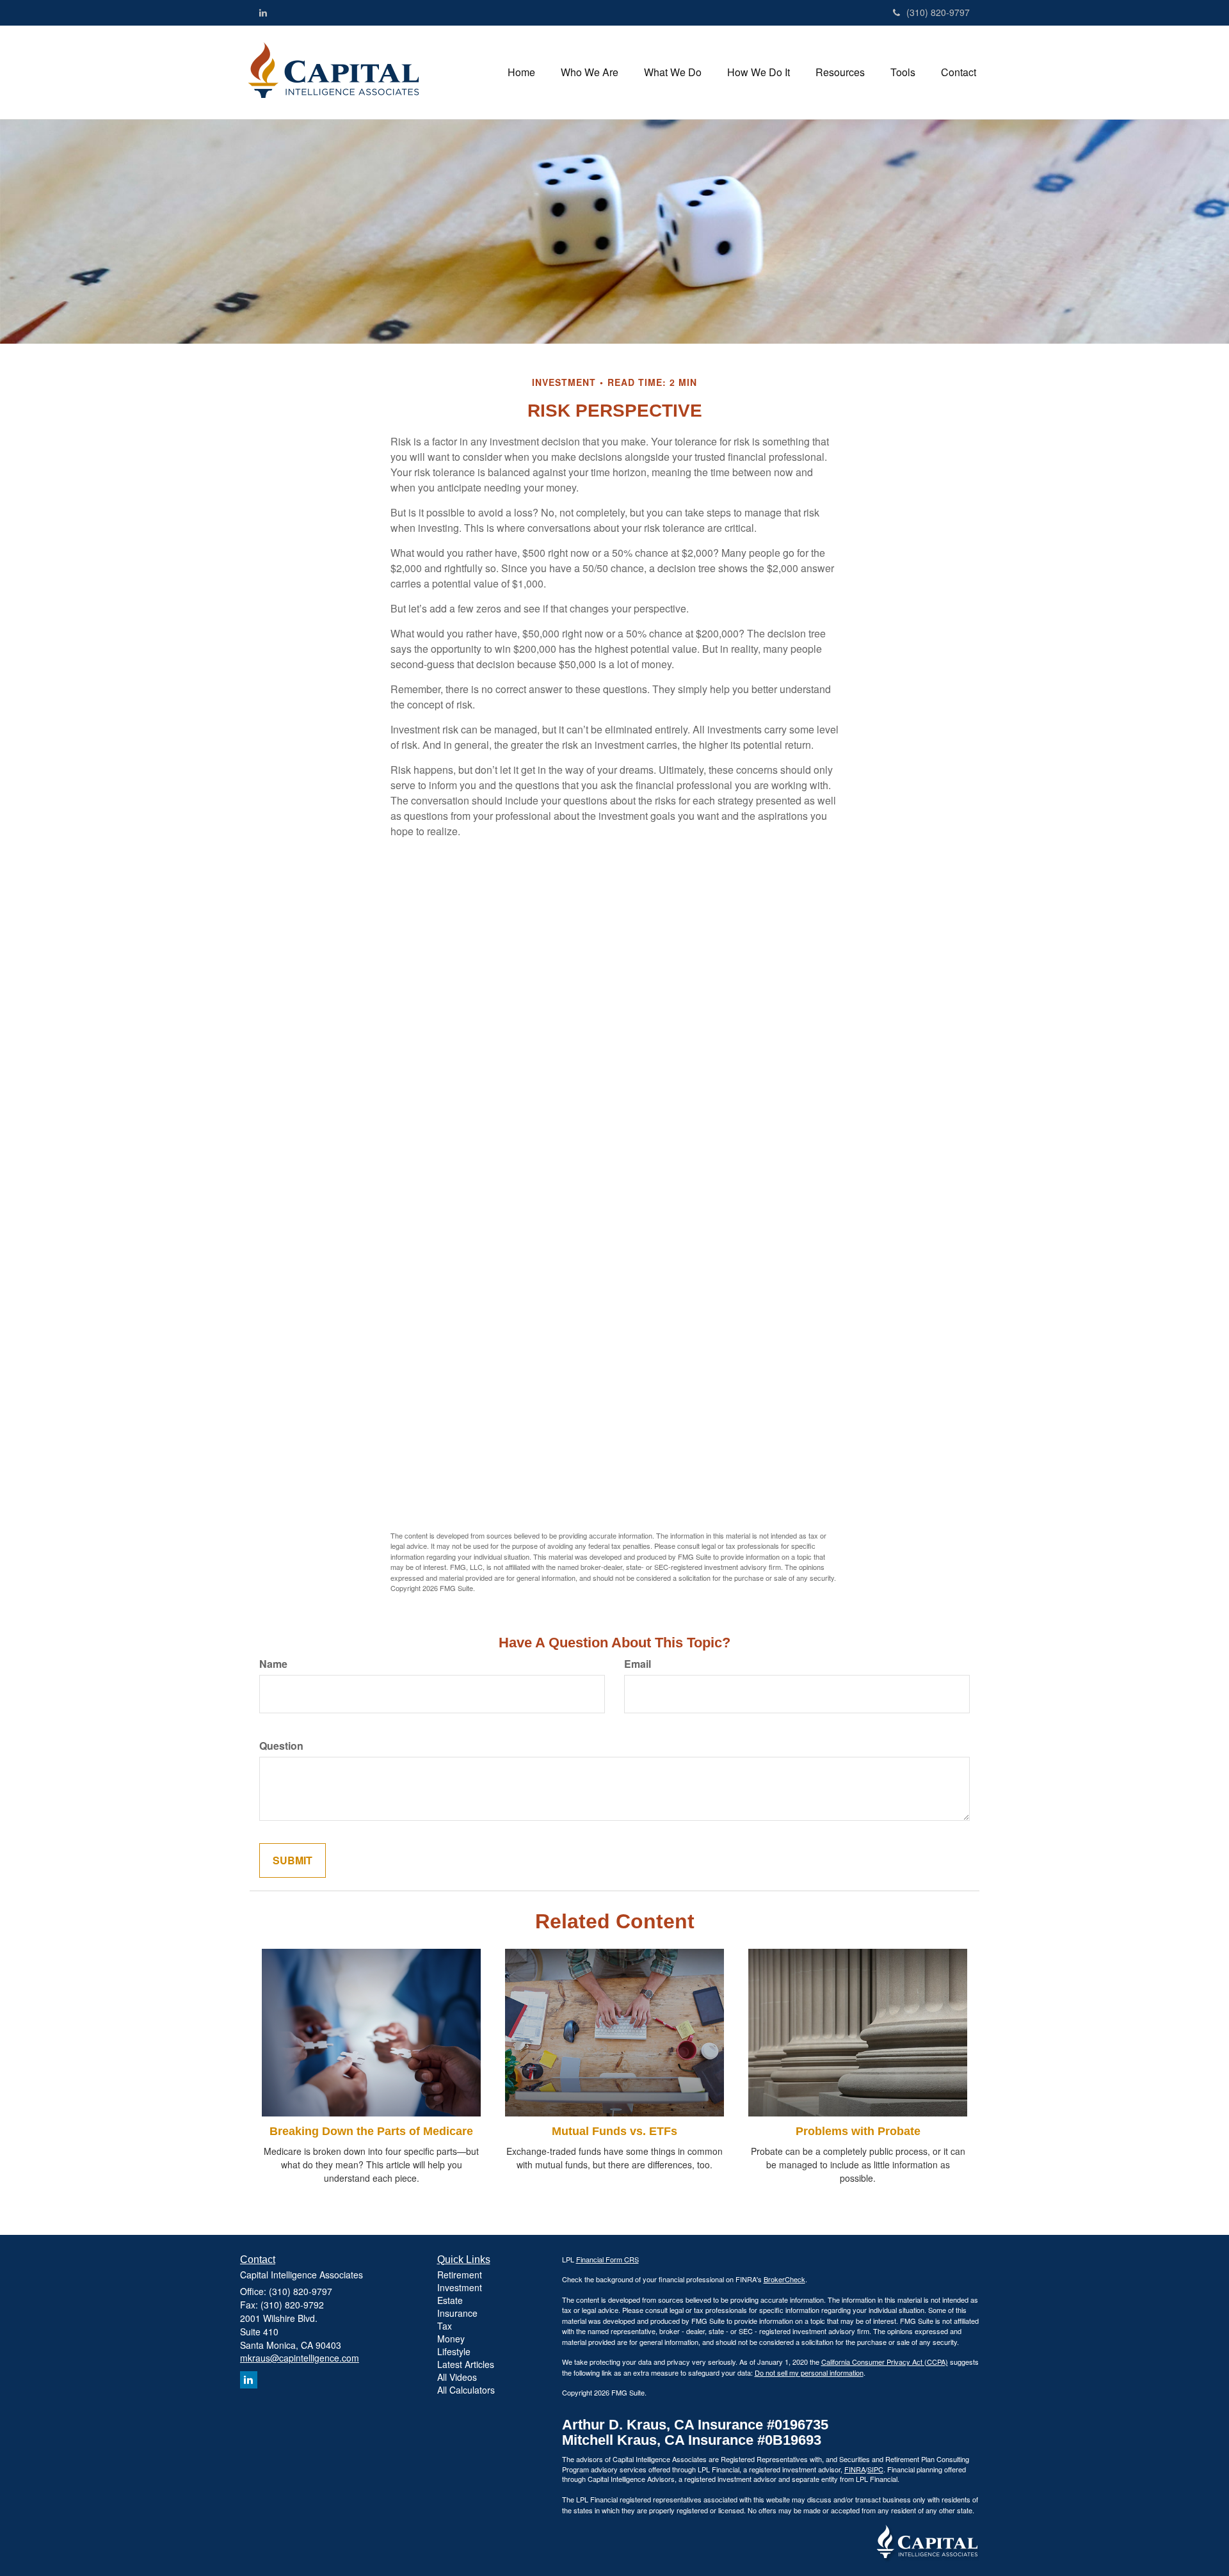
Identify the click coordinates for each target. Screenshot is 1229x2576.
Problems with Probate (858, 2131)
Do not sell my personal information (809, 2372)
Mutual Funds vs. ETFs (614, 2131)
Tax (445, 2326)
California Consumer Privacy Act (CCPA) (885, 2362)
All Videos (457, 2377)
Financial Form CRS (607, 2259)
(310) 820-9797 (938, 12)
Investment (460, 2287)
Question (281, 1746)
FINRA (855, 2469)
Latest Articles (466, 2364)
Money (451, 2339)
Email (638, 1664)
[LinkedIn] (263, 12)
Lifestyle (454, 2351)
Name (273, 1664)
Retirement (460, 2275)
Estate (450, 2300)
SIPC (875, 2469)
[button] (590, 72)
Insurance (457, 2313)
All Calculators (466, 2390)
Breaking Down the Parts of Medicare (371, 2131)
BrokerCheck (784, 2279)
